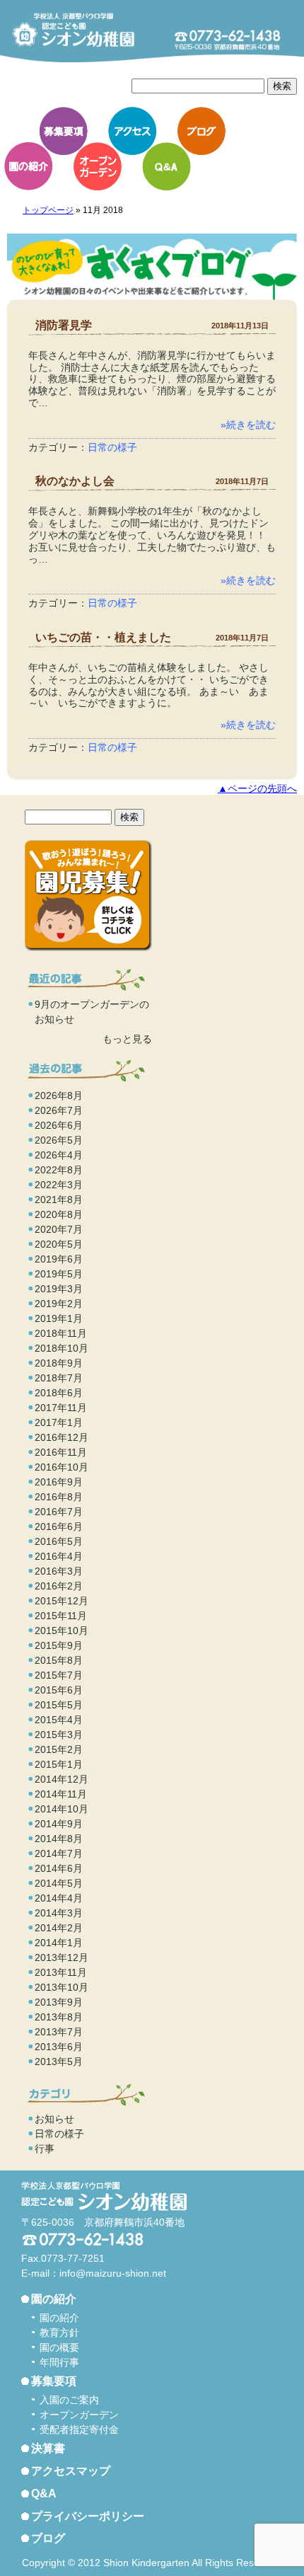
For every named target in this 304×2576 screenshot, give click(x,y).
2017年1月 (59, 1422)
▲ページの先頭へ (257, 789)
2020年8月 (59, 1214)
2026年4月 (59, 1155)
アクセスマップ (71, 2471)
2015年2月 (59, 1749)
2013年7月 (59, 2032)
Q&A (166, 166)
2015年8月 (59, 1660)
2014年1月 (59, 1943)
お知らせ (54, 2119)
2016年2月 (59, 1586)
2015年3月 (59, 1735)
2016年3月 (59, 1571)
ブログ (201, 131)
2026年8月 (59, 1096)
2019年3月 (59, 1289)
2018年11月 (61, 1333)
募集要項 (64, 131)
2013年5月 (59, 2062)
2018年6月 (59, 1393)
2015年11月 (61, 1616)
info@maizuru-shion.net (113, 2273)
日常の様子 (112, 447)
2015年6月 (59, 1690)
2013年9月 (59, 2002)
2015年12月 (62, 1601)
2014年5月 (59, 1883)
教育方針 (59, 2333)
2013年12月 (62, 1957)
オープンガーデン (98, 166)
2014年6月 (59, 1868)
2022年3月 (59, 1185)
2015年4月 (59, 1720)
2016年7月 (59, 1512)
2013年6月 (59, 2047)
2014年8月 (59, 1839)
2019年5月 (59, 1274)
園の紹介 (28, 166)
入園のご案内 (69, 2400)
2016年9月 (59, 1482)
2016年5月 (59, 1541)
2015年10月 (62, 1631)
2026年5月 (59, 1140)
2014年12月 (62, 1779)
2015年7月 (59, 1675)
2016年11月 (61, 1452)
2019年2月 (59, 1304)
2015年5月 (59, 1705)
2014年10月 (62, 1809)
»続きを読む (248, 425)
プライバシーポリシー (88, 2516)
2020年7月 (59, 1229)
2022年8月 (59, 1170)
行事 (45, 2149)
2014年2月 (59, 1928)
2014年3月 (59, 1913)
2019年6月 (59, 1259)
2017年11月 (61, 1408)
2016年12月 (62, 1437)
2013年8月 (59, 2017)
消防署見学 (64, 325)
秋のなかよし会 (75, 481)
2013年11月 (61, 1972)
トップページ (48, 210)
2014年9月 (59, 1824)
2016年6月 (59, 1526)
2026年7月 (59, 1110)
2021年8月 (59, 1200)
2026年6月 (59, 1125)
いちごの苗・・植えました (103, 637)
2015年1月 (59, 1764)
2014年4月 (59, 1898)
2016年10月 (62, 1467)
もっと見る (127, 1039)
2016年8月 (59, 1497)
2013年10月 (62, 1987)
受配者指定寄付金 (79, 2430)
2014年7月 (59, 1853)
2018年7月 (59, 1378)
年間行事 (59, 2362)
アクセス (132, 131)
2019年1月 (59, 1318)
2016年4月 (59, 1556)
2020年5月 (59, 1244)
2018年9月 (59, 1363)
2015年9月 (59, 1645)
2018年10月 (62, 1348)
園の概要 (59, 2347)
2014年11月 (61, 1794)
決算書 (48, 2448)
